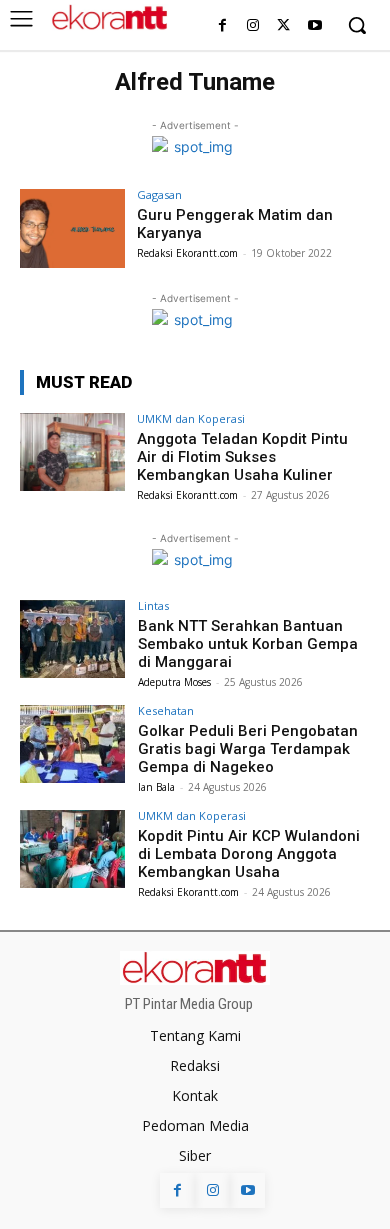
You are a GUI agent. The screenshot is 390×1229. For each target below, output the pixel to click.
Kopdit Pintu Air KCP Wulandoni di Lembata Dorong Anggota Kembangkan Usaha (249, 854)
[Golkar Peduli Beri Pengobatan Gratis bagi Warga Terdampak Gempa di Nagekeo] (72, 744)
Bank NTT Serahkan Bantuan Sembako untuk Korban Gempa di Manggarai (248, 644)
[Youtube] (314, 26)
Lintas (153, 605)
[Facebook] (222, 26)
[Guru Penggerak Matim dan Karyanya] (72, 228)
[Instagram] (253, 26)
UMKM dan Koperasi (191, 418)
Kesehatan (166, 710)
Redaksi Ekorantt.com (187, 253)
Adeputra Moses (174, 682)
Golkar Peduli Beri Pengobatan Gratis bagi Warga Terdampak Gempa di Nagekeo (248, 749)
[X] (283, 26)
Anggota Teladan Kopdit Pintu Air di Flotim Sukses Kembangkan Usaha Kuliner (242, 457)
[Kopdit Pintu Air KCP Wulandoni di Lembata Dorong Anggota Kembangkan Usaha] (72, 849)
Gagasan (159, 194)
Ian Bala (156, 787)
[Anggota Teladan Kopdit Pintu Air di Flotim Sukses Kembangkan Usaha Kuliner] (72, 452)
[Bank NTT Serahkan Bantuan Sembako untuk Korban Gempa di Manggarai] (72, 639)
